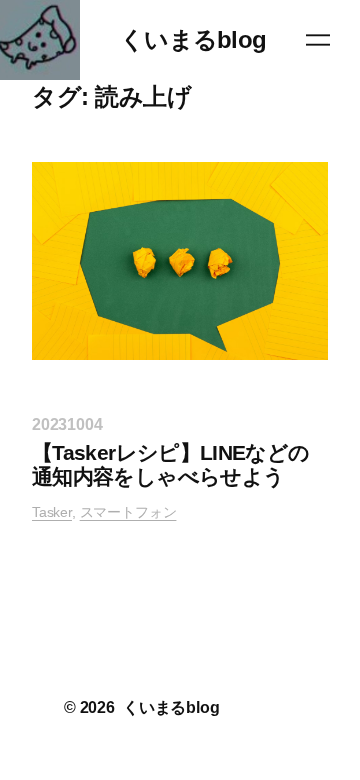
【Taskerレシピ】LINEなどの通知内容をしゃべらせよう (171, 465)
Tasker (52, 512)
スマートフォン (128, 512)
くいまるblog (193, 39)
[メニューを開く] (318, 40)
